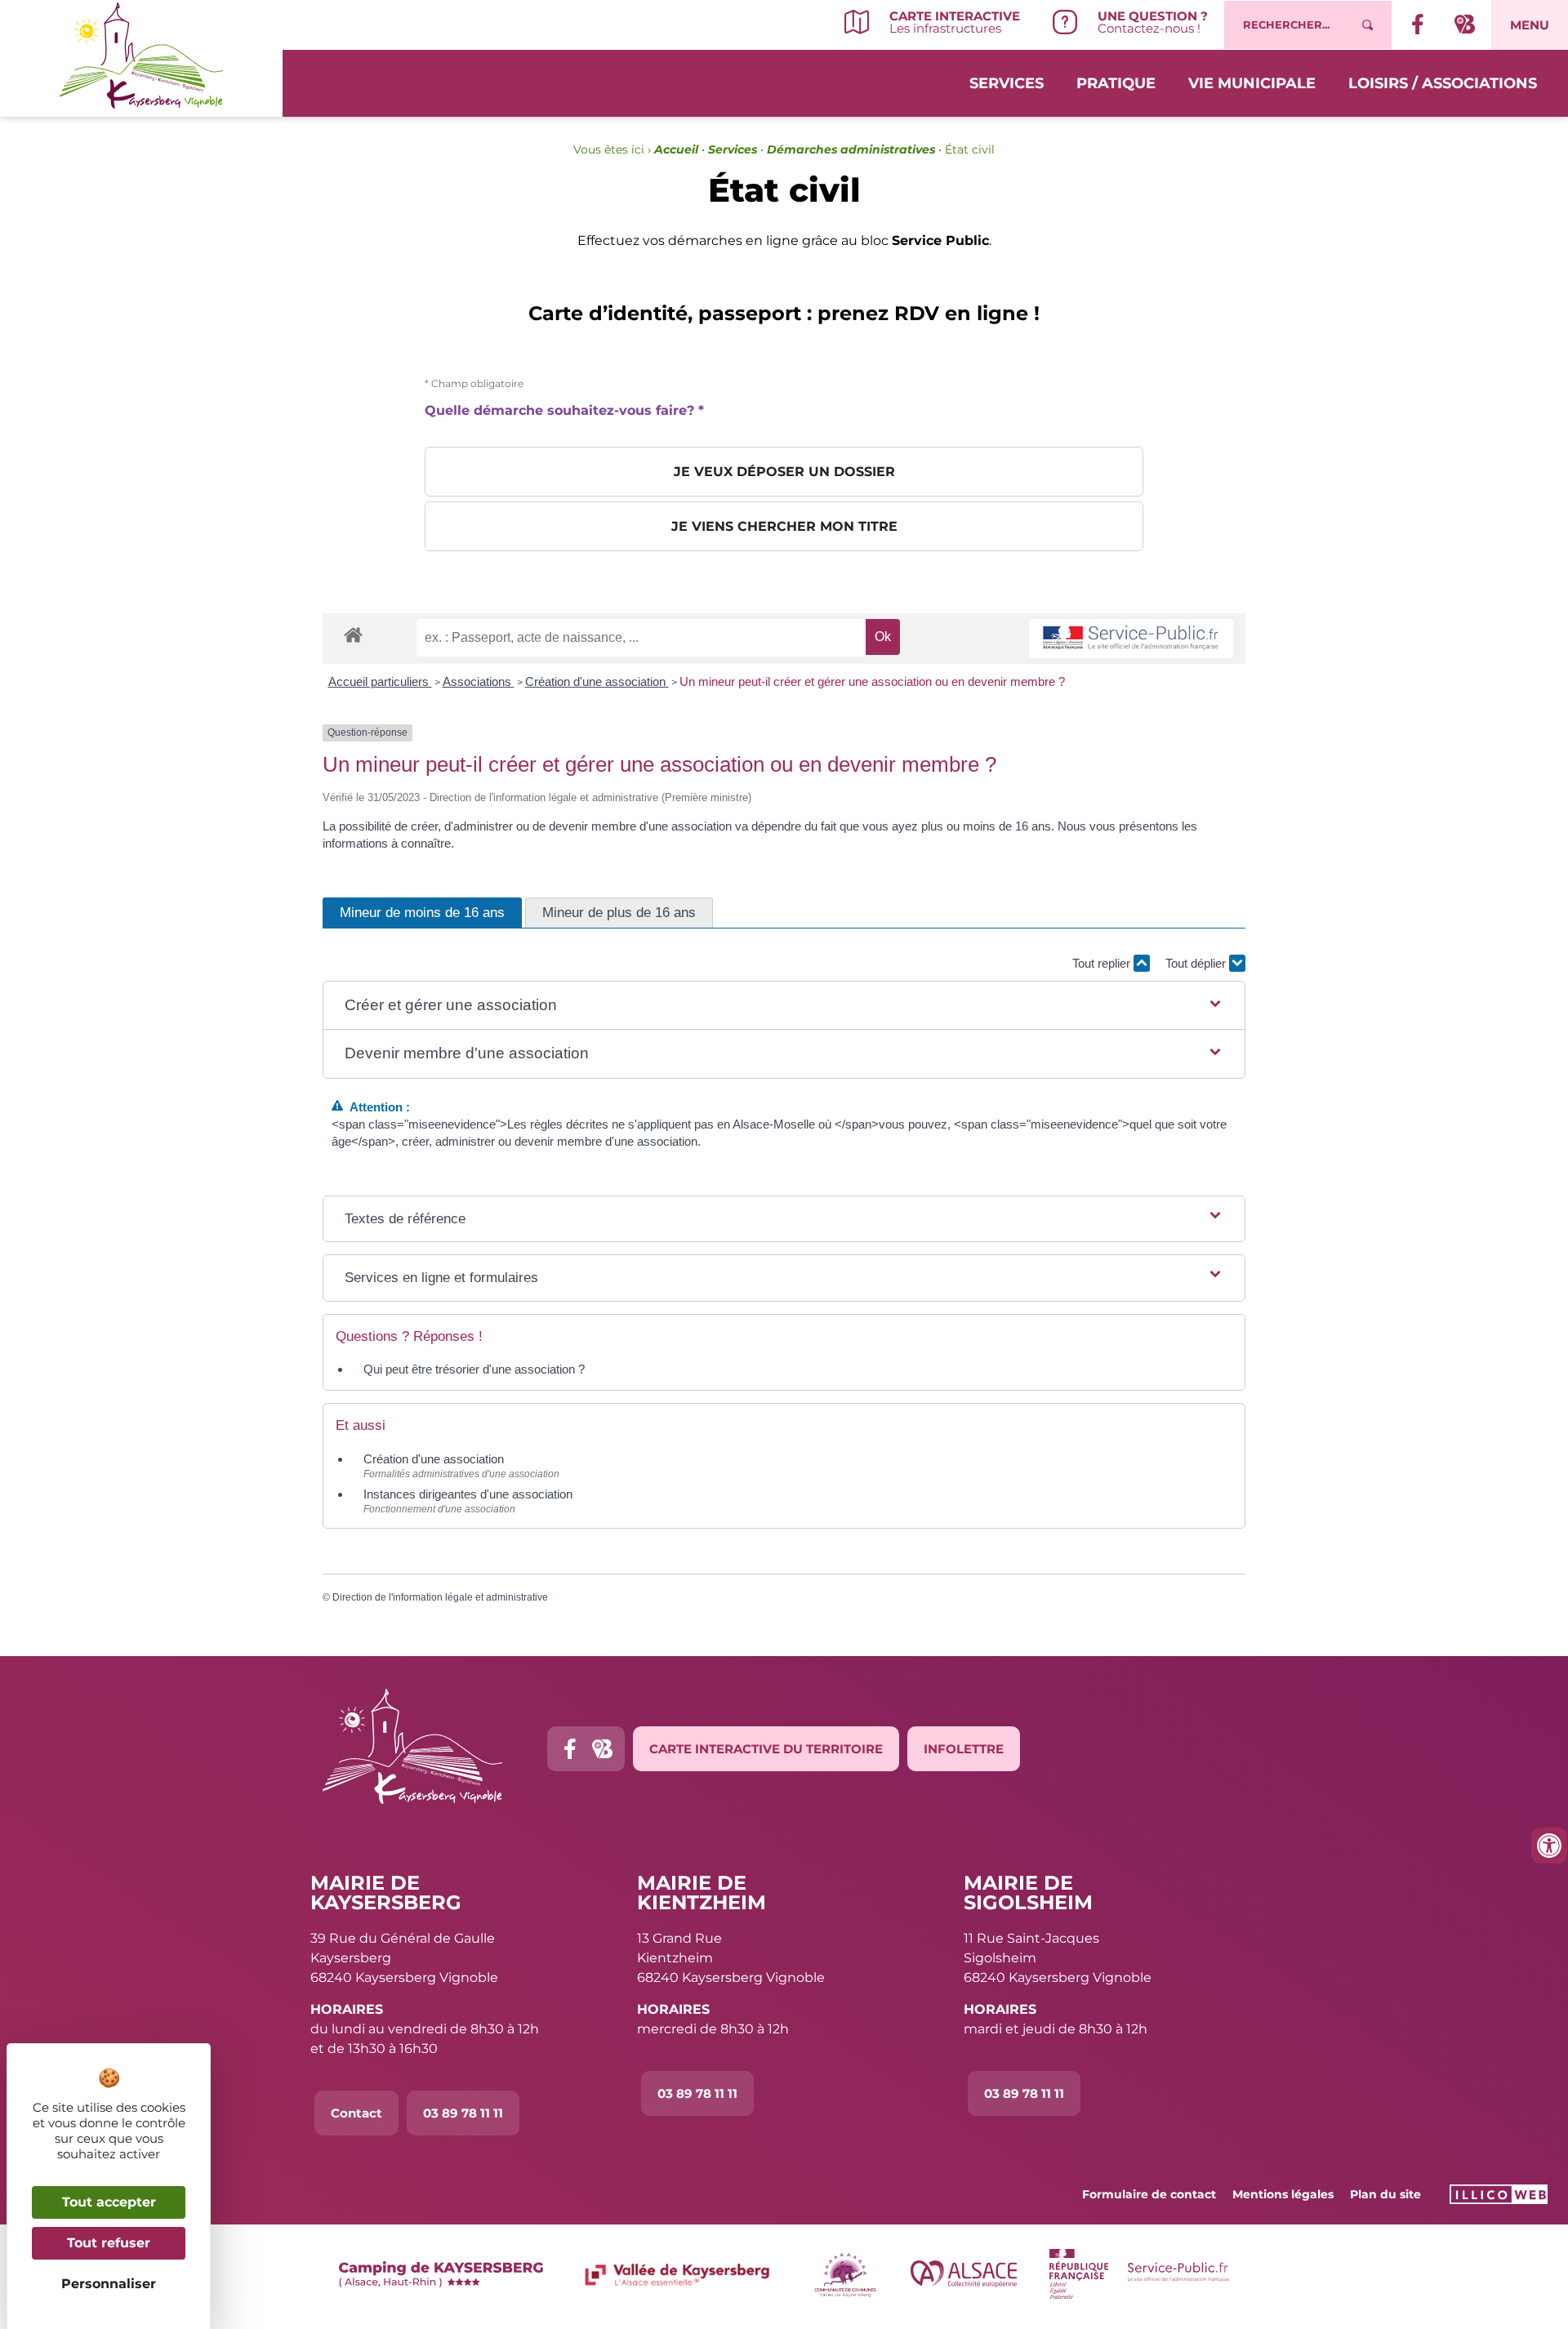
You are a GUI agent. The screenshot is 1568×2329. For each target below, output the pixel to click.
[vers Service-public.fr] (1131, 639)
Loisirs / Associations (1443, 83)
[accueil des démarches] (353, 634)
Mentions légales (1283, 2194)
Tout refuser (109, 2243)
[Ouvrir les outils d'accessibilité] (1549, 1846)
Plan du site (1385, 2194)
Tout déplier (1197, 963)
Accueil (676, 149)
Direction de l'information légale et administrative (440, 1597)
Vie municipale (1252, 83)
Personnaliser (109, 2284)
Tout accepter (109, 2202)
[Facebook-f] (570, 1749)
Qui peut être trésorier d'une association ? (474, 1369)
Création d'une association (597, 681)
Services (1007, 83)
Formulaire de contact (1149, 2194)
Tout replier (1103, 963)
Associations (479, 681)
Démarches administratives (851, 149)
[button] (784, 1006)
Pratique (1116, 83)
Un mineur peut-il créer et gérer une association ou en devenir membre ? (872, 681)
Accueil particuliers (380, 681)
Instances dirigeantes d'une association (468, 1494)
